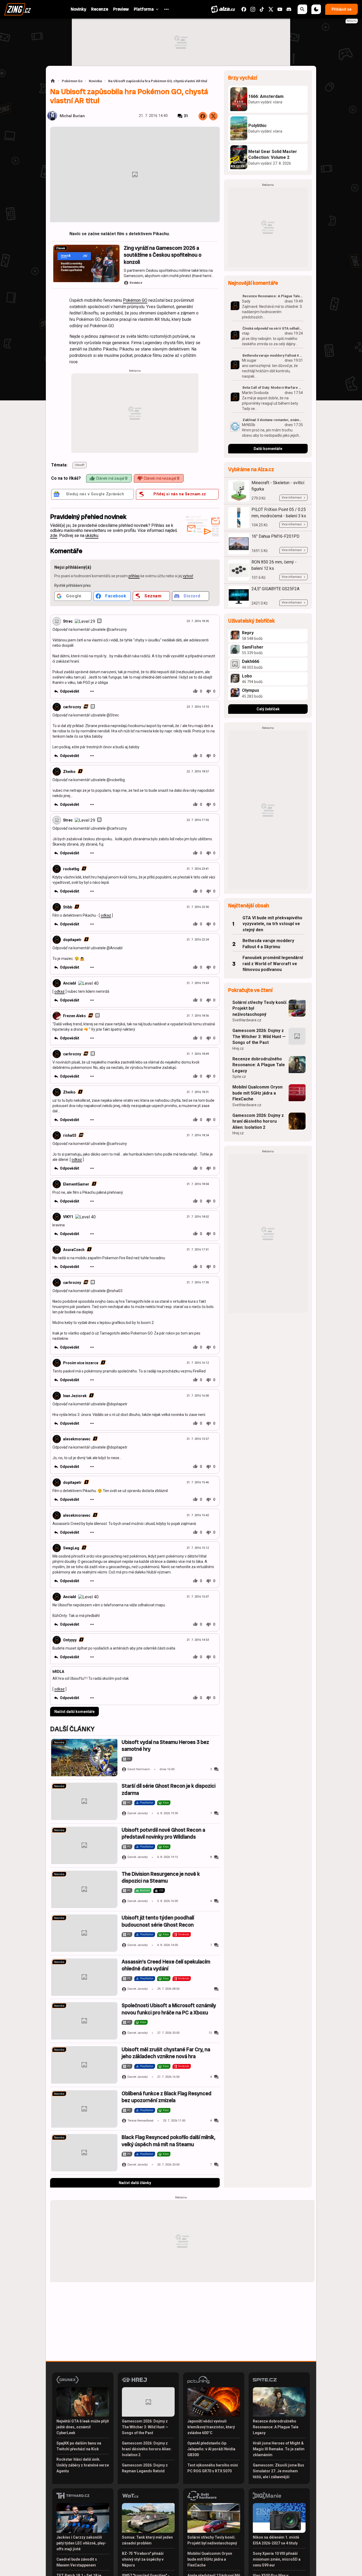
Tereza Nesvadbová (140, 2121)
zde (54, 535)
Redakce (136, 283)
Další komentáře (268, 449)
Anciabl (70, 983)
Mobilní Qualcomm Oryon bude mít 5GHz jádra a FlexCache (257, 1093)
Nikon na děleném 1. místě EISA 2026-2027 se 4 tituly (276, 2540)
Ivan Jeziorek (75, 1396)
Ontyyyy (70, 1640)
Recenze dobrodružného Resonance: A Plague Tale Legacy (259, 1065)
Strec (68, 621)
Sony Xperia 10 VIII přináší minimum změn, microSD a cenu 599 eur (277, 2559)
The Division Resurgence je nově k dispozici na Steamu (161, 1877)
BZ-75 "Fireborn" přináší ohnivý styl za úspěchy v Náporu (143, 2559)
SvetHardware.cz (247, 1020)
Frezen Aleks (74, 1016)
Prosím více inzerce (81, 1363)
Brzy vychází (243, 78)
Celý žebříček (268, 709)
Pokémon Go (72, 81)
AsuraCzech (74, 1250)
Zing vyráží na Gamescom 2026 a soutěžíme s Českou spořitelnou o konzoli (163, 255)
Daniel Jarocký (138, 1813)
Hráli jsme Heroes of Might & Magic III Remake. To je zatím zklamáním (279, 2449)
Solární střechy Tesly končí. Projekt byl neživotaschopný (260, 1008)
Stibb (68, 907)
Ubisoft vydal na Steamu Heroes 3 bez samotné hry (165, 1746)
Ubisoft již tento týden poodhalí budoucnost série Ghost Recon (158, 1921)
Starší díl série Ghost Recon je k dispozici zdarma (169, 1789)
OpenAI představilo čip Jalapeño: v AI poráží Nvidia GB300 (211, 2449)
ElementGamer (76, 1184)
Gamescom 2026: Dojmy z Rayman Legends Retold (145, 2468)
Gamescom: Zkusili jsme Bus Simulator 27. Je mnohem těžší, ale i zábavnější (279, 2471)
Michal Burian (72, 116)
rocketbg (71, 869)
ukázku (92, 535)
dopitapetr (72, 940)
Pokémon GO (135, 300)
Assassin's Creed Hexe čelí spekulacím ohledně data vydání (166, 1965)
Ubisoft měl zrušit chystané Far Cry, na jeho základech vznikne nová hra (166, 2053)
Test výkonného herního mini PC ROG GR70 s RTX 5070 (213, 2468)
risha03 (70, 1135)
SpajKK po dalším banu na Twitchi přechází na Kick (79, 2446)
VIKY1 (68, 1217)
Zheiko (69, 772)
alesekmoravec (77, 1439)
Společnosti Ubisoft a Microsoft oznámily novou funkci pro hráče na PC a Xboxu (169, 2009)
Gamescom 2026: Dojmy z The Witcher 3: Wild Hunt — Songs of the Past (259, 1036)
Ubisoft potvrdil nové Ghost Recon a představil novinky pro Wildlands (163, 1833)
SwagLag (71, 1548)
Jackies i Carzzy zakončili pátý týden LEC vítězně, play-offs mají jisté (81, 2543)
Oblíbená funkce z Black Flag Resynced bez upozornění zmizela (167, 2097)
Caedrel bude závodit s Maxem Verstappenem (77, 2562)
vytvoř (188, 576)
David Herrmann (139, 1769)
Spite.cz (239, 1077)
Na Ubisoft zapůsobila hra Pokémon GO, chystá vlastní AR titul (158, 81)
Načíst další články (135, 2183)
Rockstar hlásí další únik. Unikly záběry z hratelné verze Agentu (83, 2465)
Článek (61, 248)
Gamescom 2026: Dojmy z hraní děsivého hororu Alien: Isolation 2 (258, 1121)
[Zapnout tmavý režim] (316, 9)
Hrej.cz (238, 1048)
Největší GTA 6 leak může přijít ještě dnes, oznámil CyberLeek (83, 2427)
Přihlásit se (341, 9)
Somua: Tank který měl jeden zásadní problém (147, 2540)
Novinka (95, 81)
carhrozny (72, 707)
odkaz (106, 915)
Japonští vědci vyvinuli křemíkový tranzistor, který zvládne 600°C (211, 2427)
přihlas (134, 576)
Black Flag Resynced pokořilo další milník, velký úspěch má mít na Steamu (168, 2141)
